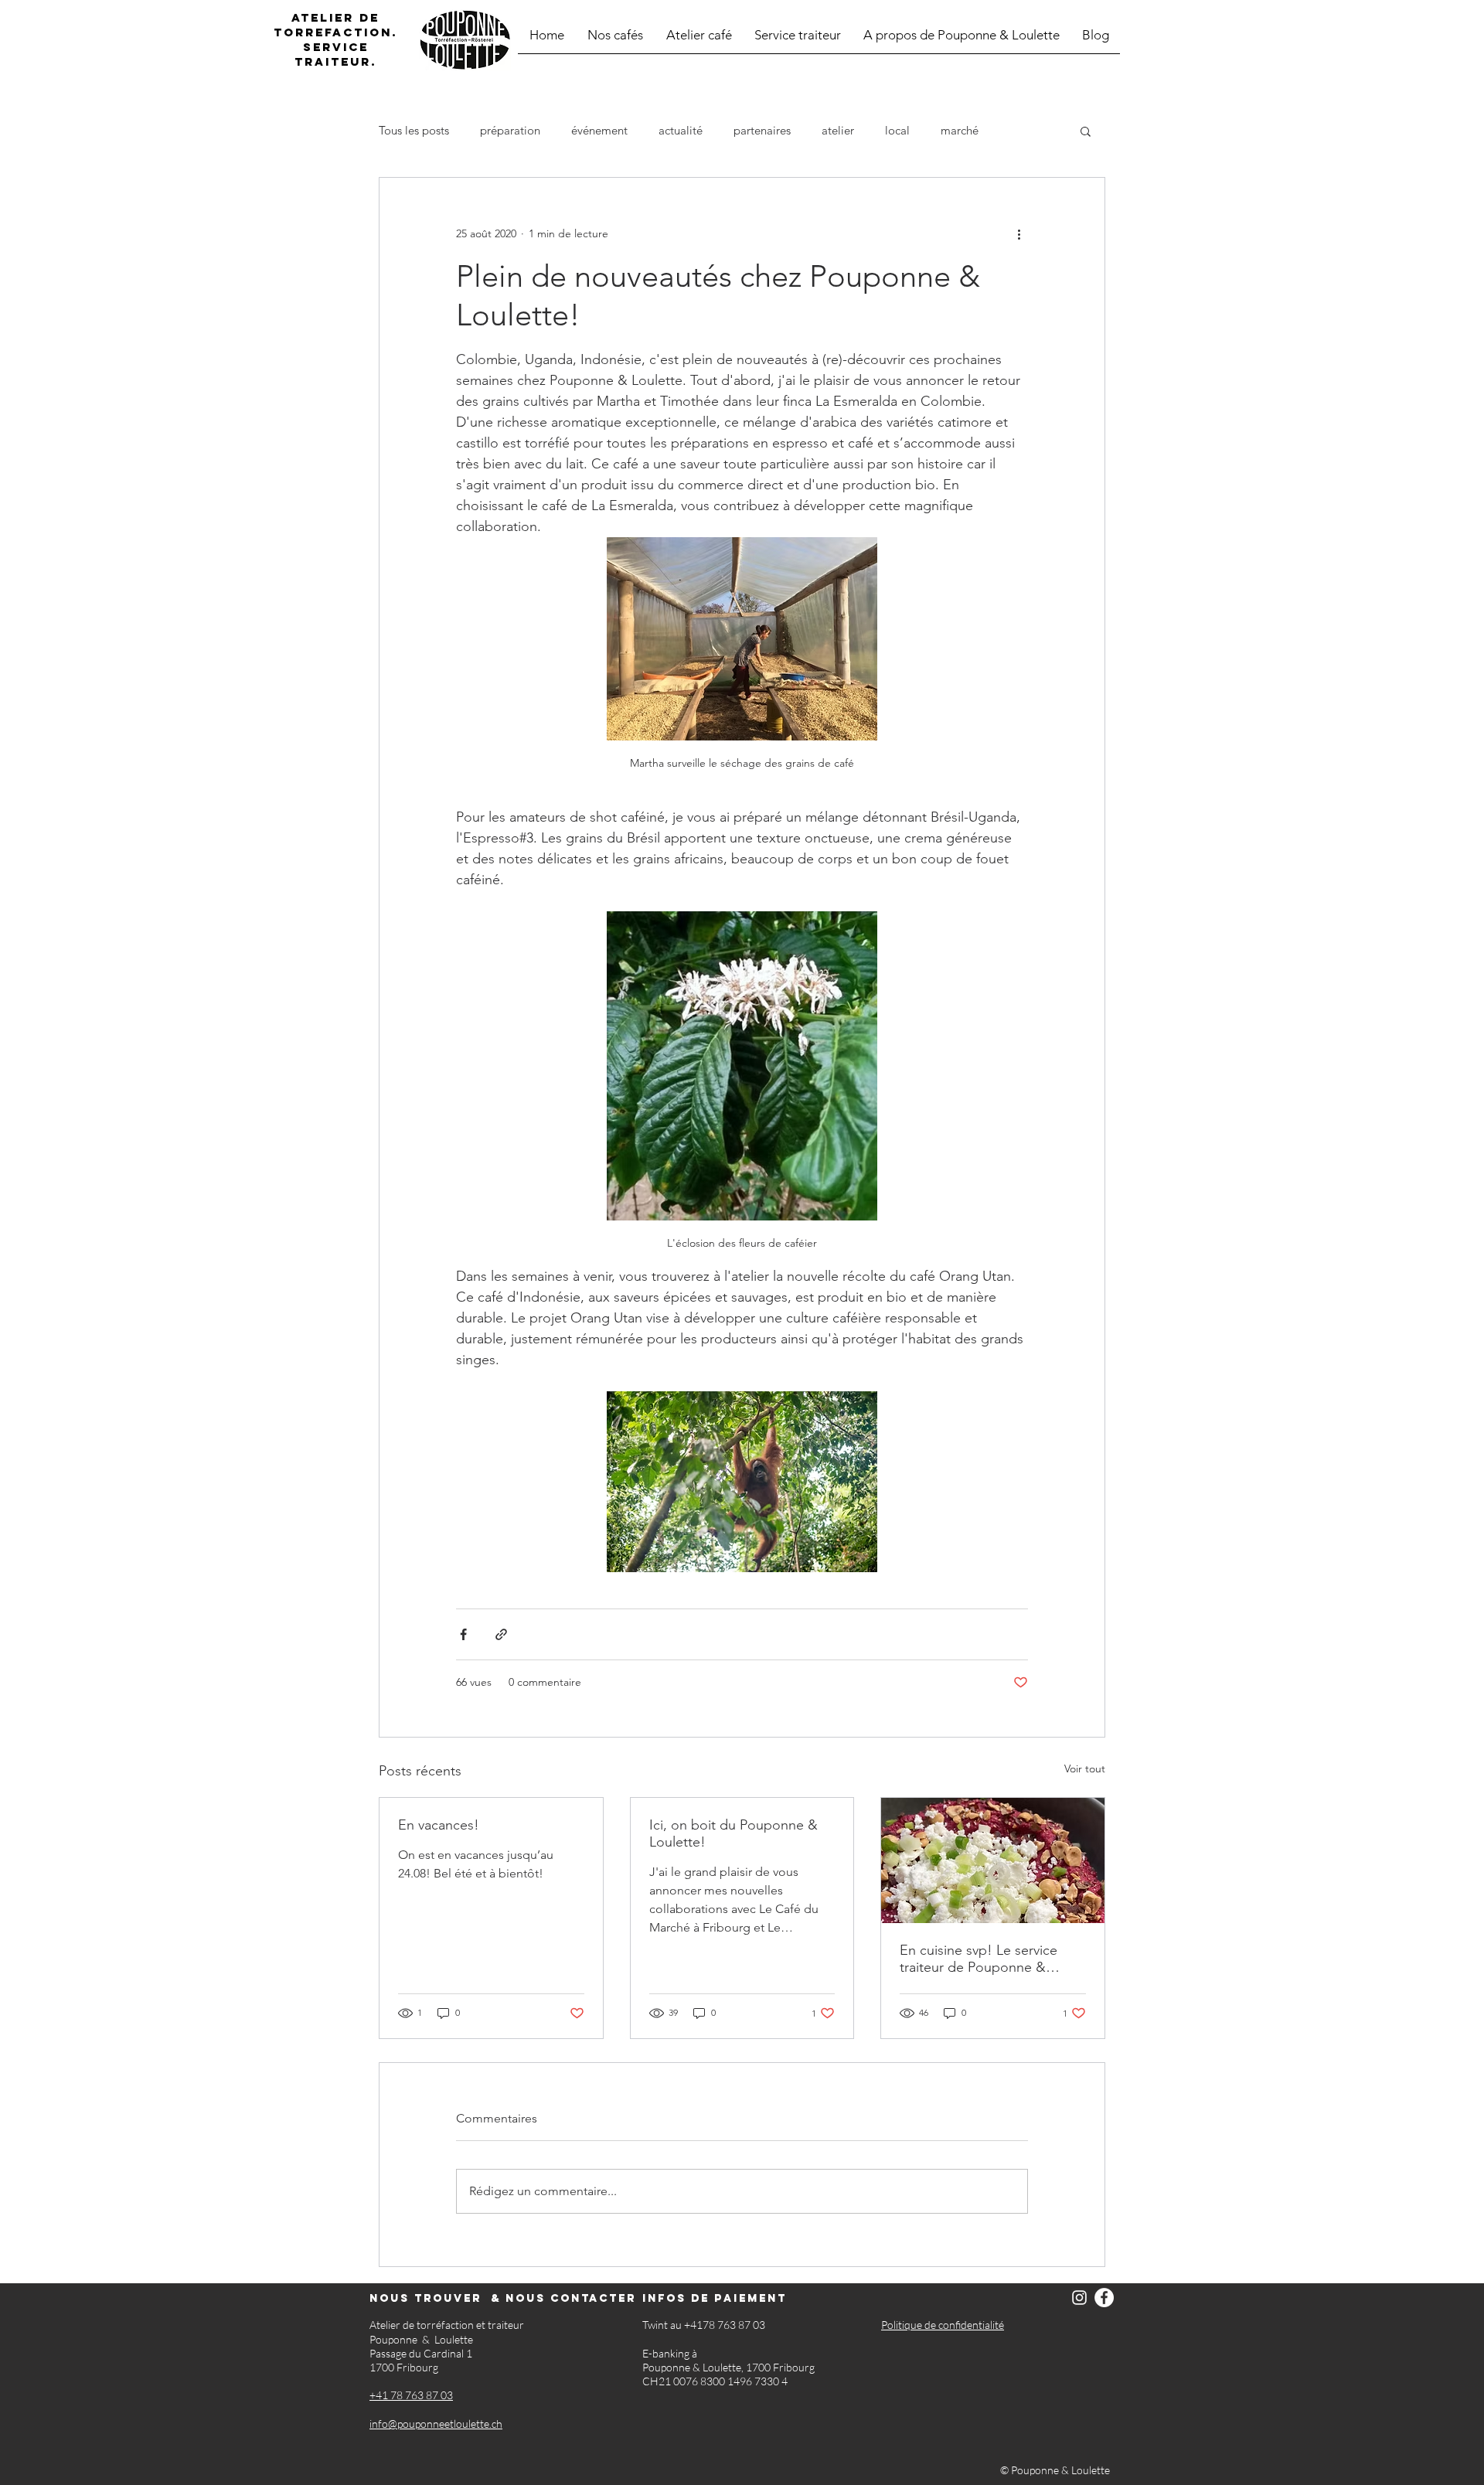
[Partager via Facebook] (463, 1634)
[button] (1086, 131)
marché (960, 131)
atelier (838, 131)
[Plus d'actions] (1019, 233)
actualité (681, 131)
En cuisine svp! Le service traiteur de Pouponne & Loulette (979, 1959)
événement (599, 131)
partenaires (762, 131)
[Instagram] (1079, 2298)
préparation (510, 131)
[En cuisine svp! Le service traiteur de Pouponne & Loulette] (993, 1860)
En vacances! (439, 1825)
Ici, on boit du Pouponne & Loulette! (733, 1833)
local (897, 131)
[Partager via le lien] (501, 1634)
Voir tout (1085, 1768)
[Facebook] (1104, 2298)
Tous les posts (414, 131)
